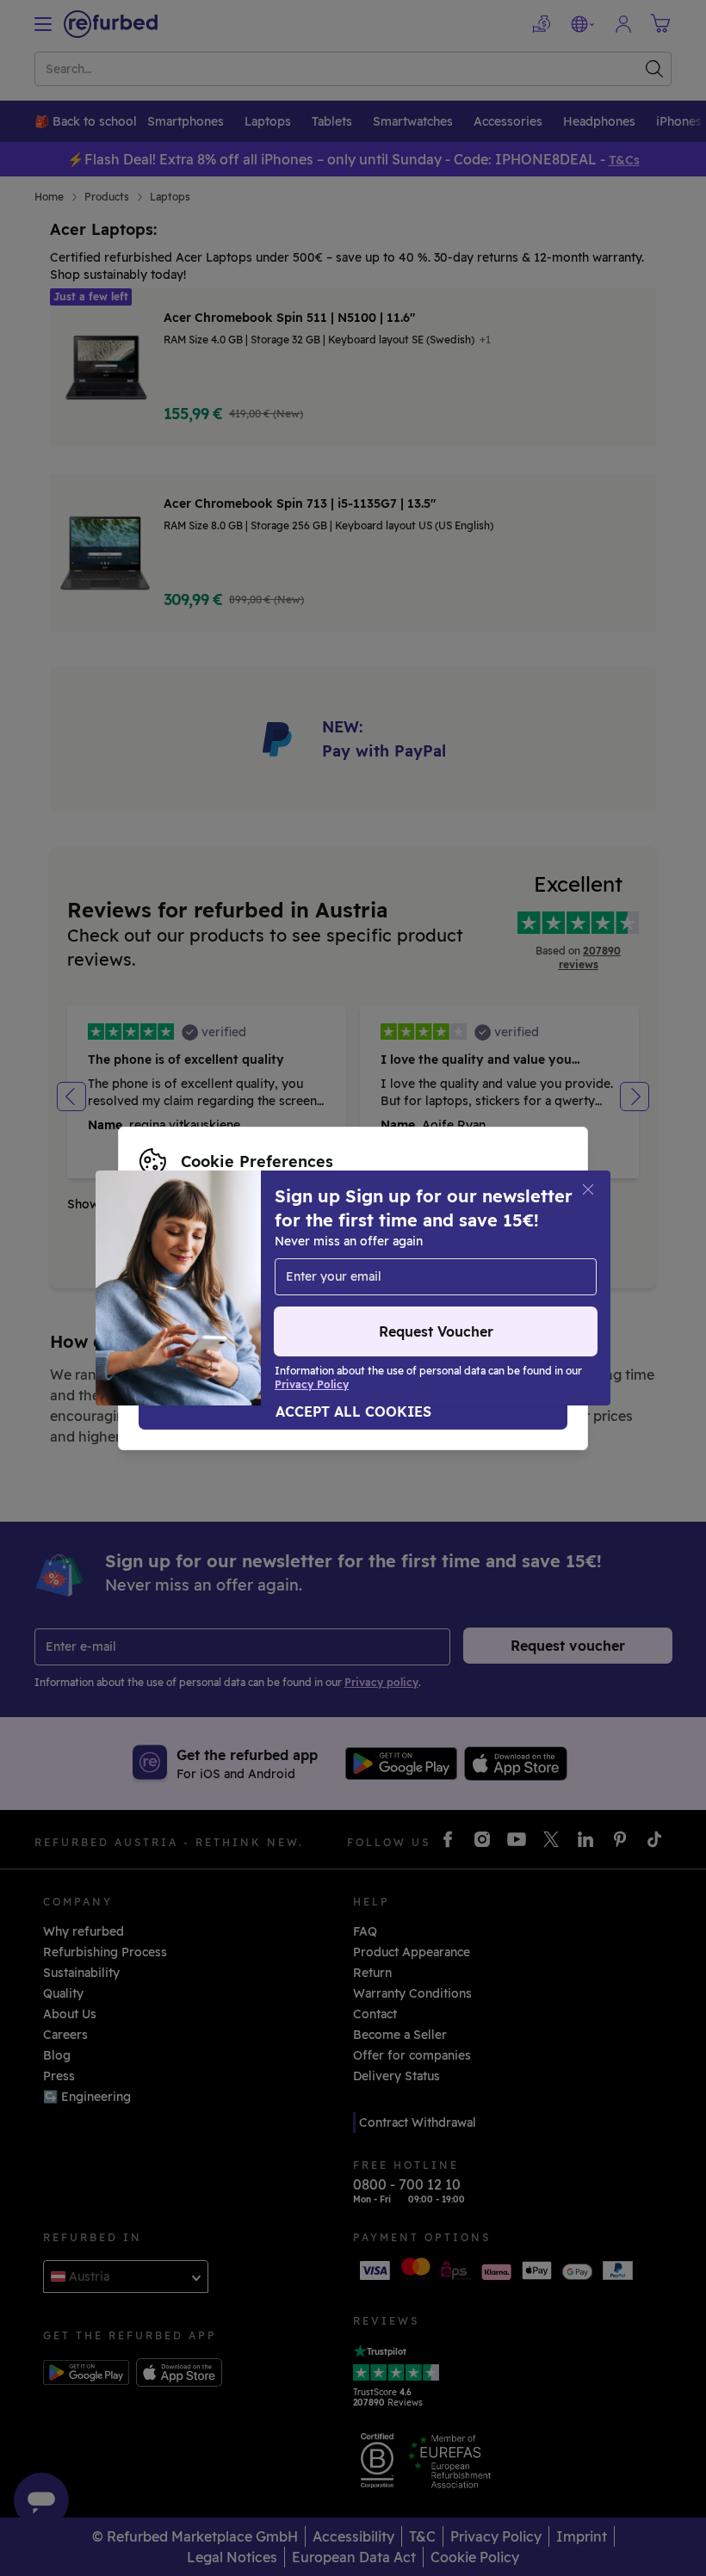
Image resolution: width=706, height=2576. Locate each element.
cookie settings (501, 1252)
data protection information (335, 1270)
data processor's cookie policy (231, 1288)
